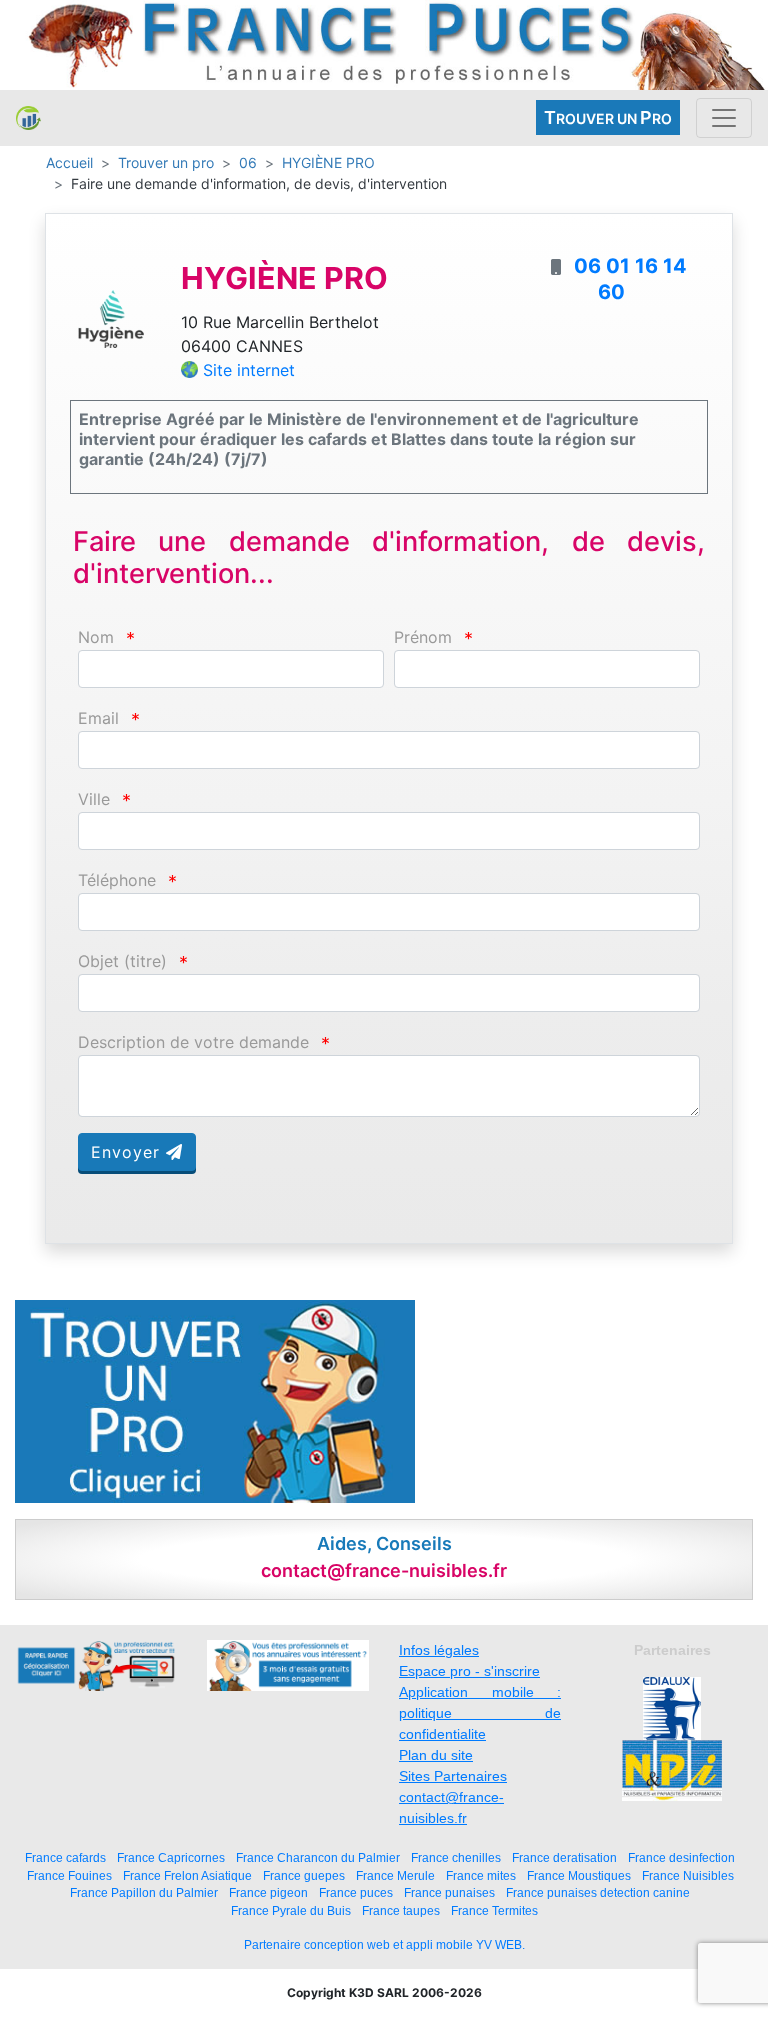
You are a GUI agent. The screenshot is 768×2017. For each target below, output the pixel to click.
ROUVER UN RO (608, 117)
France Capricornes (171, 1857)
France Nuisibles (688, 1875)
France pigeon (268, 1892)
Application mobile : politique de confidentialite (480, 1713)
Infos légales (439, 1650)
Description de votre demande (193, 1042)
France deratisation (564, 1857)
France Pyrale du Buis (291, 1910)
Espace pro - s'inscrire (469, 1671)
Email (98, 718)
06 (248, 162)
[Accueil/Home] (28, 118)
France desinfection (681, 1857)
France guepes (304, 1875)
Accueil (69, 162)
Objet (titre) (122, 961)
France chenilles (456, 1857)
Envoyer (128, 1152)
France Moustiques (579, 1875)
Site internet (249, 370)
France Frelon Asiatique (187, 1875)
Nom (96, 637)
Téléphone (117, 880)
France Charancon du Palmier (318, 1857)
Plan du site (436, 1755)
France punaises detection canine (598, 1892)
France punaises (449, 1892)
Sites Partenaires (453, 1776)
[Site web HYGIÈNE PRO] (110, 317)
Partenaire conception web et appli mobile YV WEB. (384, 1945)
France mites (481, 1875)
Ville (94, 799)
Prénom (423, 637)
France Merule (395, 1875)
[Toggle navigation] (724, 118)
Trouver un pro (166, 162)
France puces (356, 1892)
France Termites (494, 1910)
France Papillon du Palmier (144, 1892)
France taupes (401, 1910)
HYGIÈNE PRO (328, 162)
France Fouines (69, 1875)
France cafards (65, 1857)
